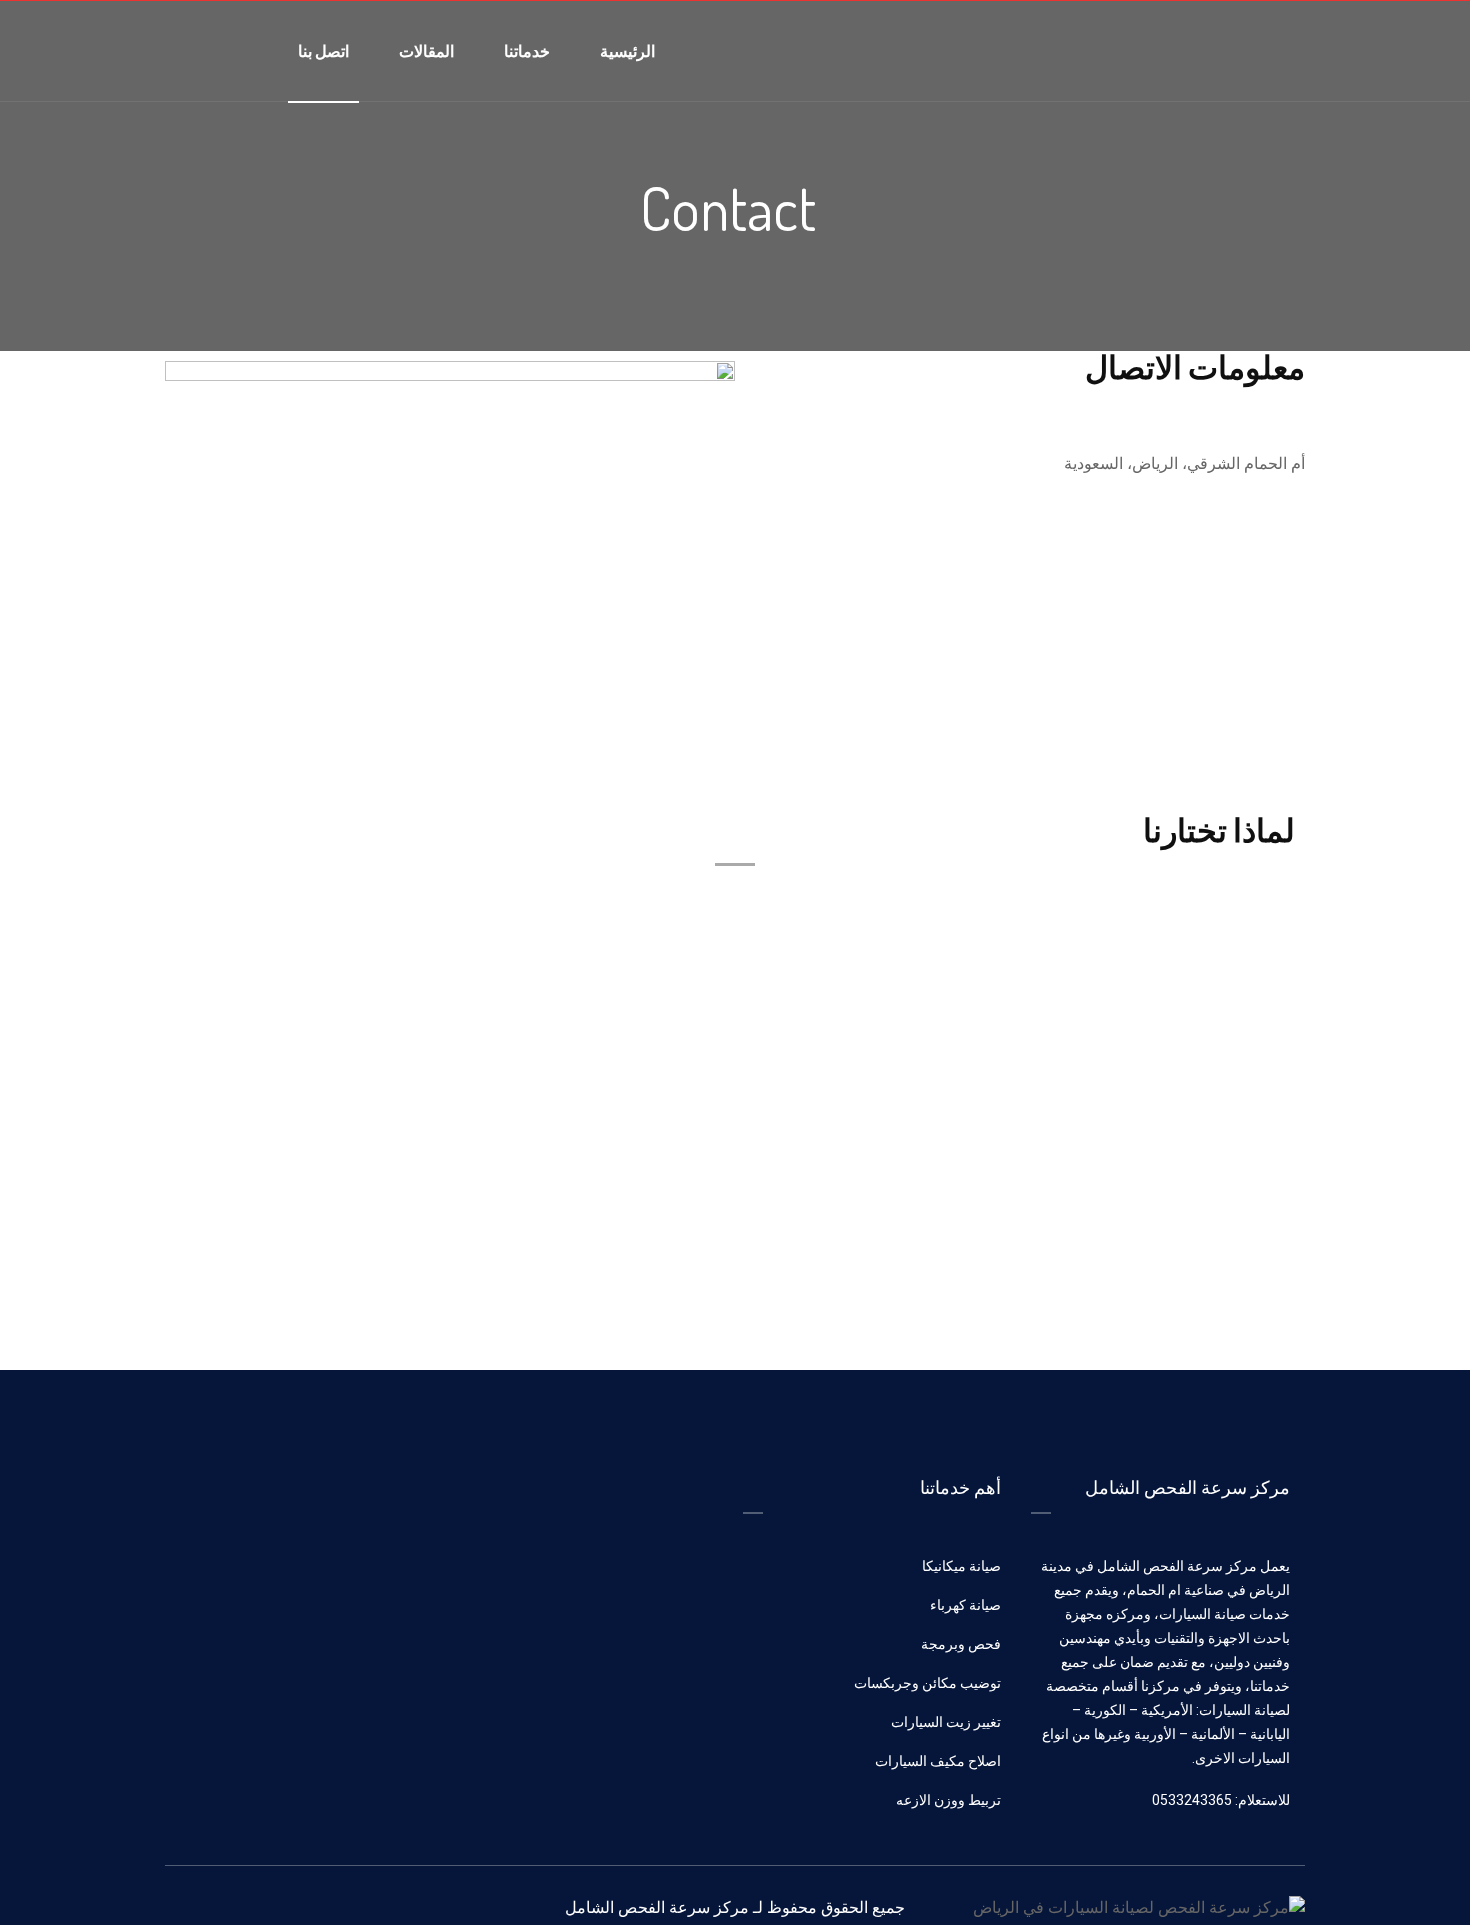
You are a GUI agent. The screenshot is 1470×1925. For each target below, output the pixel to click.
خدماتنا (527, 51)
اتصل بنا (323, 51)
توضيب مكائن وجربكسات (927, 1683)
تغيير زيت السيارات (946, 1722)
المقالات (426, 51)
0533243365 (1260, 560)
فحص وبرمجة (961, 1644)
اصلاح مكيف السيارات (938, 1761)
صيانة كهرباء (965, 1605)
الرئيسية (627, 51)
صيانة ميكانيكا (961, 1566)
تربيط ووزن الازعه (948, 1800)
